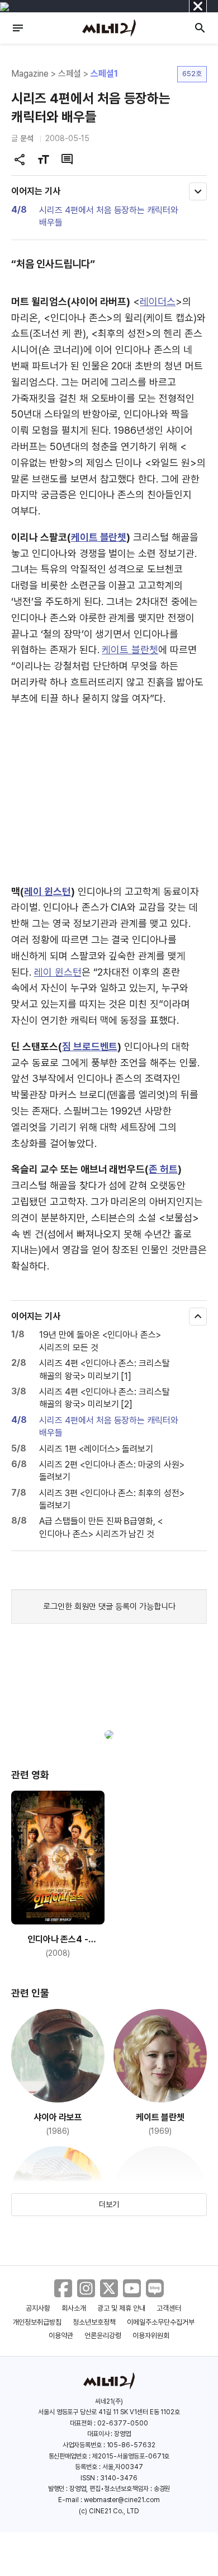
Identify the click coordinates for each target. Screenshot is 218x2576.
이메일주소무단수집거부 (161, 2322)
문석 (27, 138)
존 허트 (163, 1169)
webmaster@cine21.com (122, 2500)
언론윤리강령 (103, 2336)
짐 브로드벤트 (90, 1046)
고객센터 (169, 2308)
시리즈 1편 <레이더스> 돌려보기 (96, 1449)
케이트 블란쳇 (99, 537)
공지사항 (38, 2308)
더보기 (109, 2204)
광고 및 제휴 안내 (121, 2308)
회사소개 (74, 2308)
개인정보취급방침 (37, 2322)
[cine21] (109, 28)
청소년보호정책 (94, 2322)
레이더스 (158, 301)
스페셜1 (104, 74)
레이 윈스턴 (48, 891)
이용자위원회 (151, 2336)
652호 (192, 74)
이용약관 (61, 2336)
